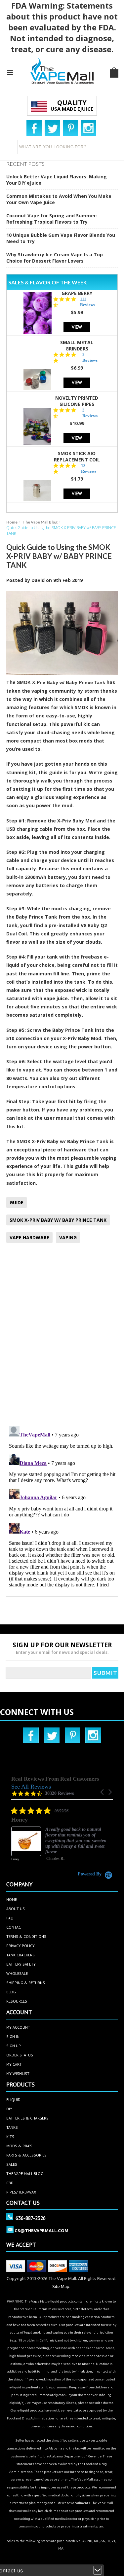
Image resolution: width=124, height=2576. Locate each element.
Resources (17, 2001)
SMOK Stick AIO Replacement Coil (77, 456)
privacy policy (21, 1946)
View (77, 327)
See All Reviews (31, 1787)
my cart (14, 2064)
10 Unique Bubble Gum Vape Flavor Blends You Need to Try (61, 238)
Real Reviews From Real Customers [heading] (55, 1779)
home (12, 1899)
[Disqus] (62, 1335)
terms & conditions (26, 1936)
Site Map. (61, 2286)
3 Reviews (90, 413)
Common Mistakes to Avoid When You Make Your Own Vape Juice (59, 199)
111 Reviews (88, 302)
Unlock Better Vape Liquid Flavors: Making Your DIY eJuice (57, 180)
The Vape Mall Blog (40, 522)
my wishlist (18, 2073)
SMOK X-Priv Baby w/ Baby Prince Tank (62, 682)
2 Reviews (90, 357)
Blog (11, 1992)
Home (12, 522)
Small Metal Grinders (77, 345)
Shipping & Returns (26, 1983)
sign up (14, 2046)
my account (18, 2027)
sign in (13, 2036)
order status (20, 2055)
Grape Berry (77, 293)
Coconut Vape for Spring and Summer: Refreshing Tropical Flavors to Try (52, 219)
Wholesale (17, 1973)
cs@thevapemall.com (41, 2231)
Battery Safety (21, 1964)
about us (16, 1909)
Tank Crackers (21, 1955)
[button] (103, 1792)
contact (15, 1927)
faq (10, 1918)
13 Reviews (89, 468)
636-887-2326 (31, 2218)
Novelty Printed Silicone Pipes (77, 401)
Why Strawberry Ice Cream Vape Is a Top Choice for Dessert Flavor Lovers (55, 258)
